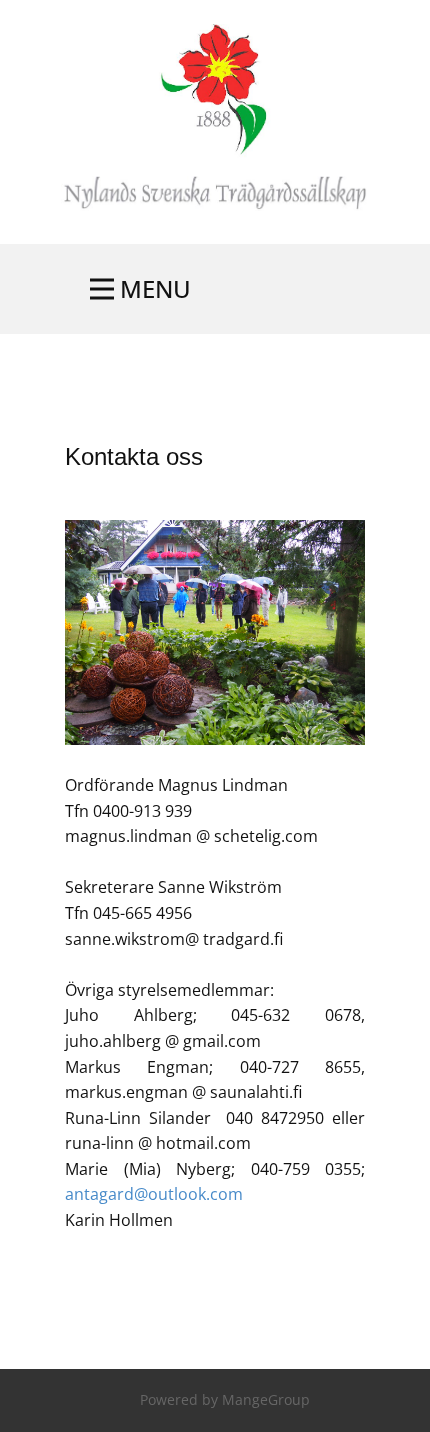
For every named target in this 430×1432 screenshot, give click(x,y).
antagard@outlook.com (154, 1194)
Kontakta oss (134, 456)
